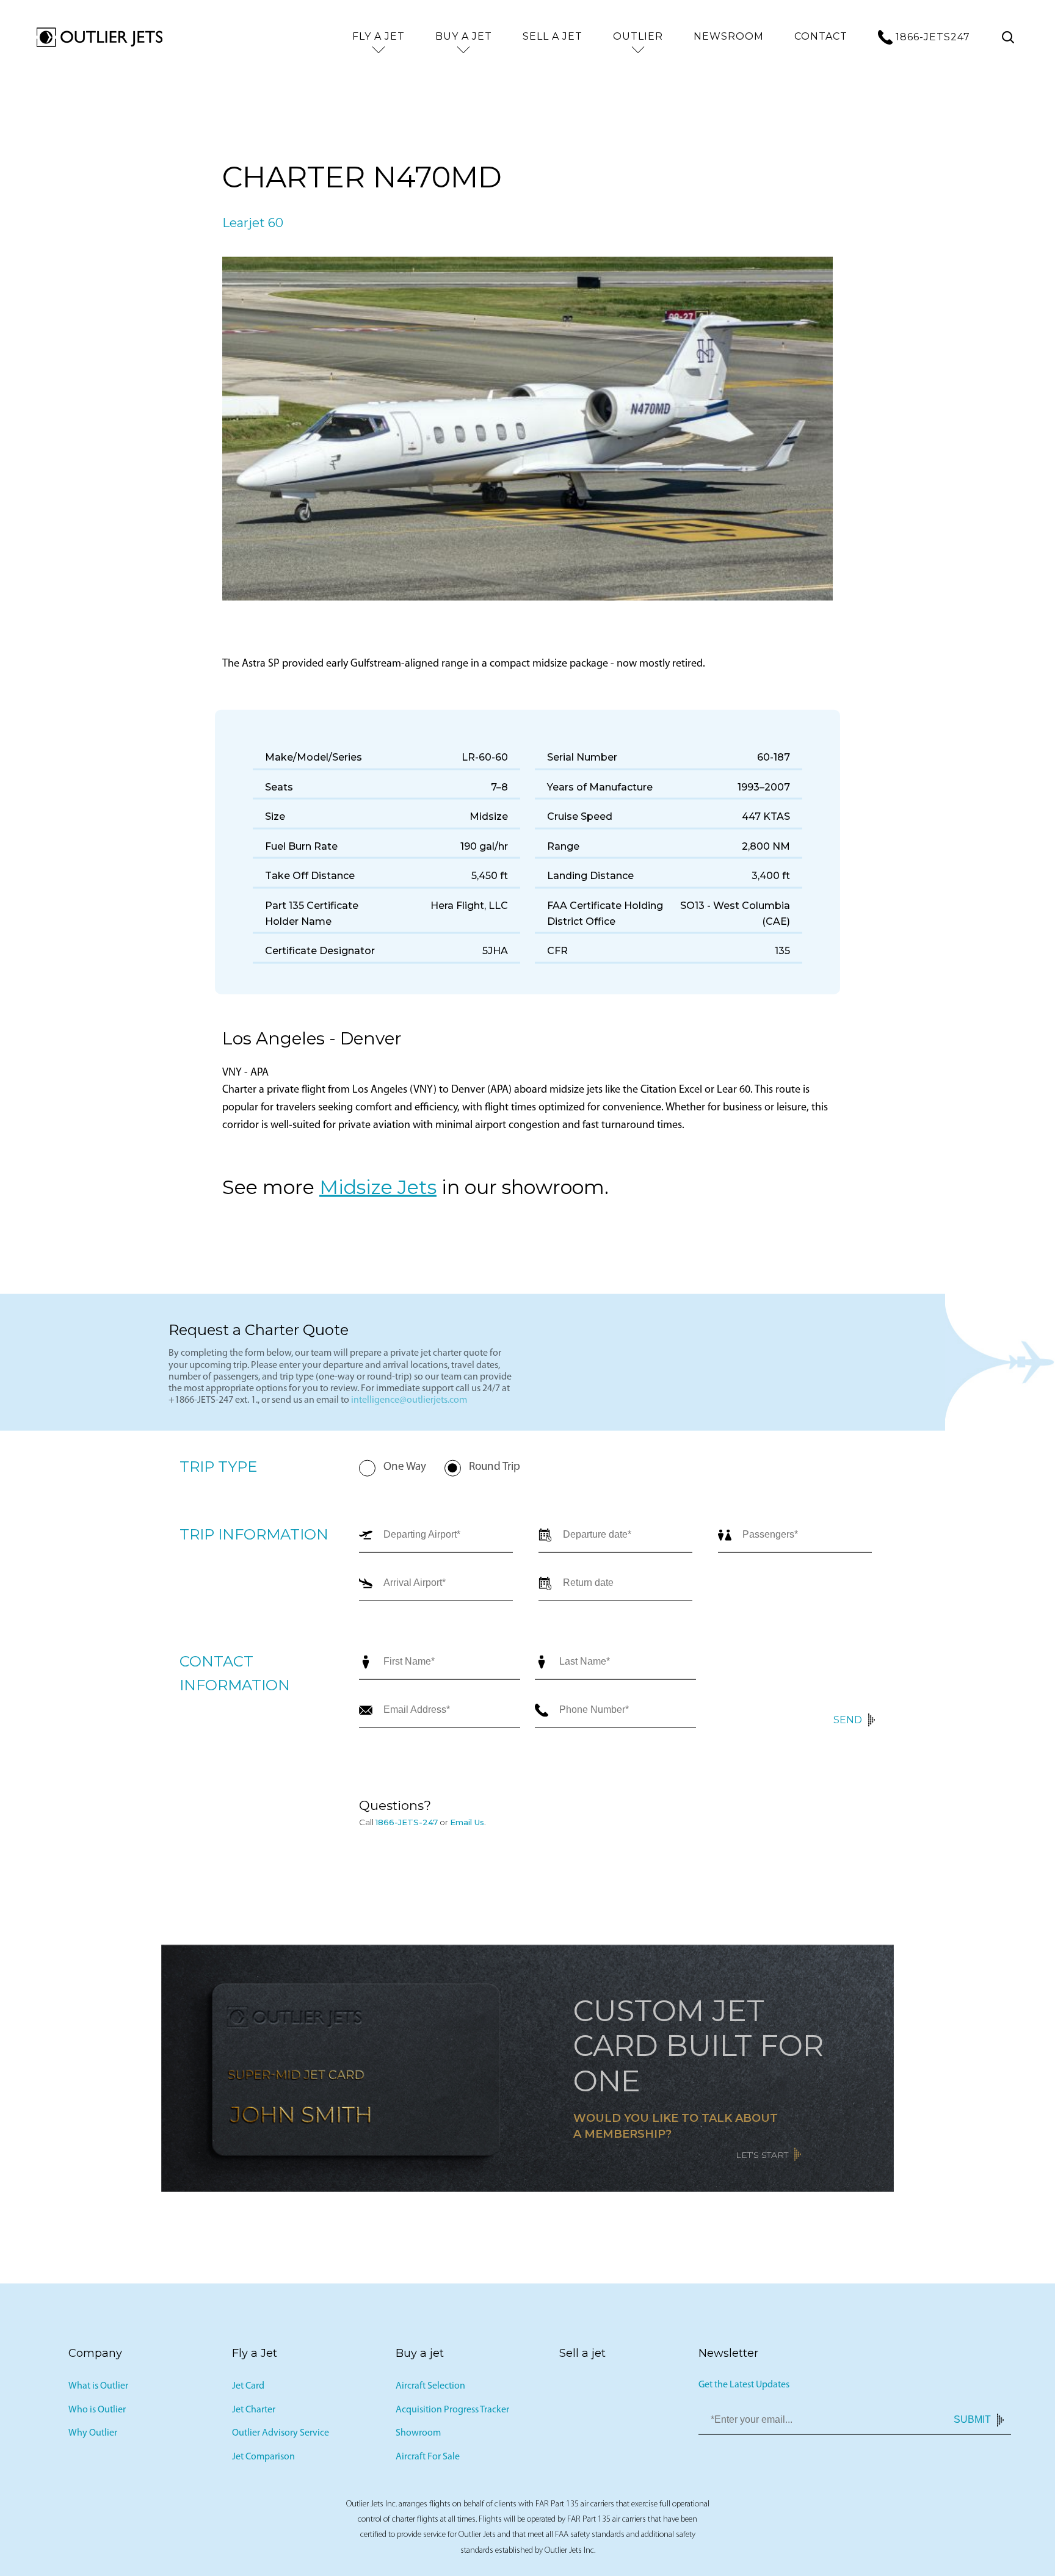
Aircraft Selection (430, 2389)
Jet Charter (254, 2413)
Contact (821, 36)
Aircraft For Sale (428, 2460)
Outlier (638, 36)
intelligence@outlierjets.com (409, 1403)
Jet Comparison (263, 2460)
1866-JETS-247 (407, 1825)
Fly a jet (379, 36)
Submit (972, 2423)
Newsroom (729, 36)
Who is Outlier (97, 2413)
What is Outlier (98, 2389)
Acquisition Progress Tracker (452, 2413)
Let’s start (762, 2158)
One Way (405, 1470)
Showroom (418, 2437)
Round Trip (495, 1470)
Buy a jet (464, 36)
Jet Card (248, 2389)
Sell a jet (553, 36)
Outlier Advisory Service (281, 2437)
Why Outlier (93, 2437)
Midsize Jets (378, 1190)
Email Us (467, 1825)
